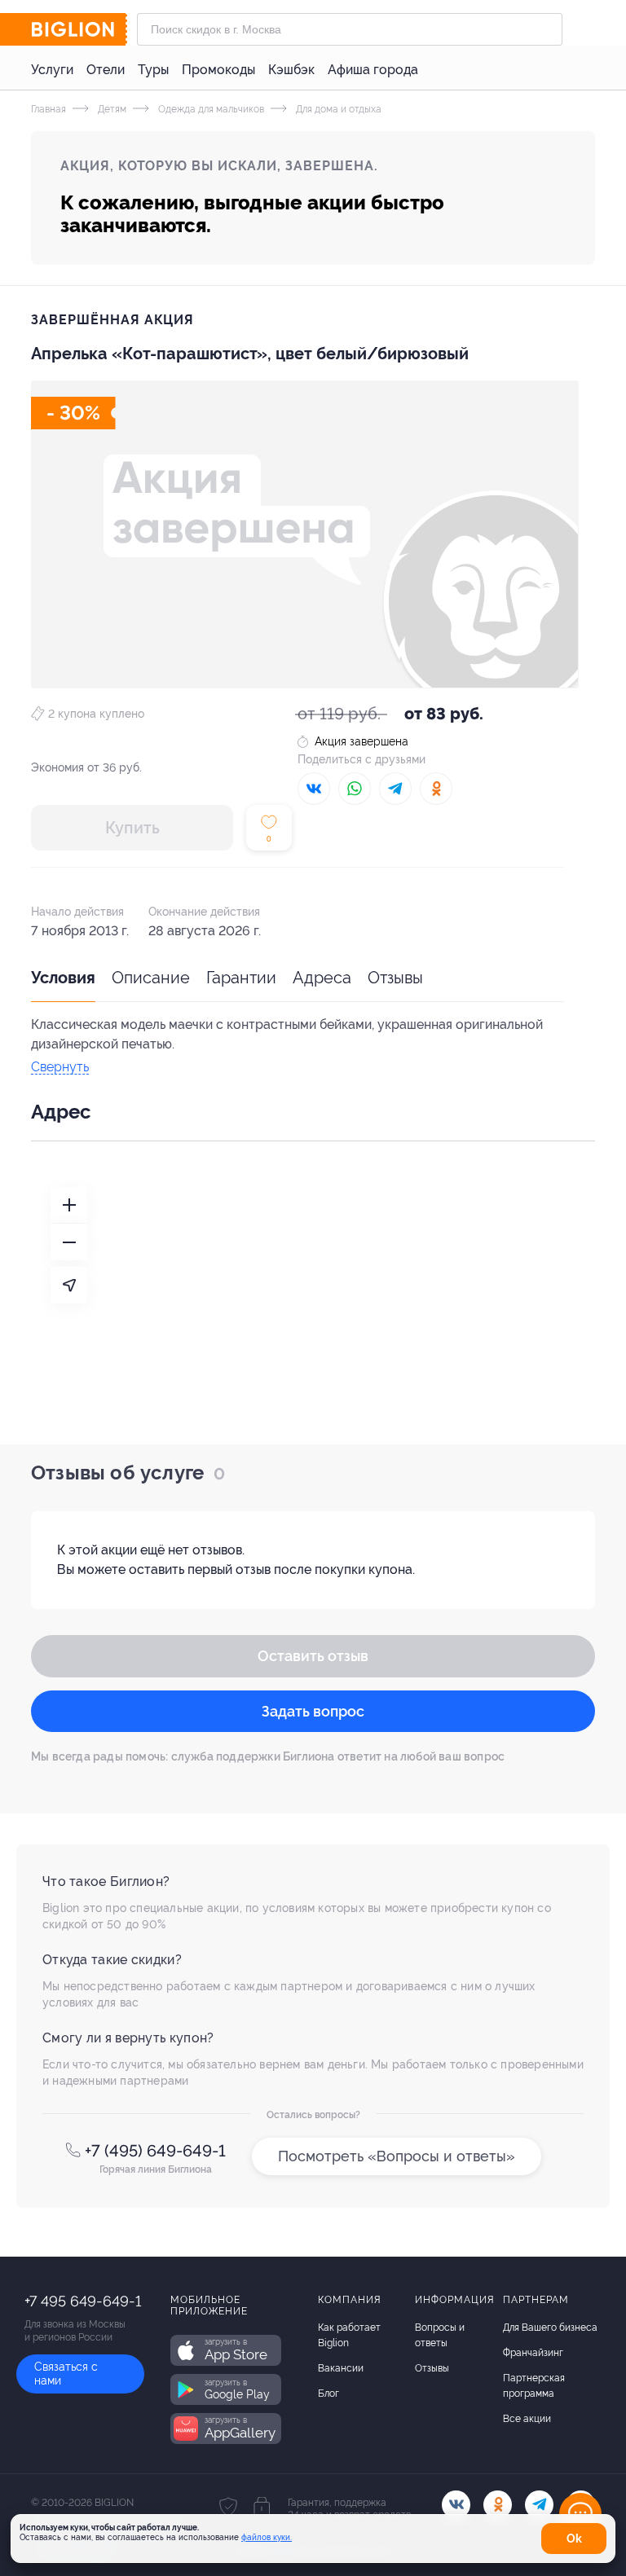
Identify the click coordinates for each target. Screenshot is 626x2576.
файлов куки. (267, 2537)
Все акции (527, 2419)
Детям (111, 109)
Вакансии (341, 2368)
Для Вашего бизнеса (550, 2328)
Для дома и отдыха (337, 109)
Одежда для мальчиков (210, 109)
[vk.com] (456, 2505)
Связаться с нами (66, 2374)
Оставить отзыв (313, 1656)
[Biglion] (79, 29)
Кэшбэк (291, 70)
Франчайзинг (533, 2353)
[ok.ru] (498, 2505)
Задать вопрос (313, 1711)
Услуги (52, 70)
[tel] (539, 2505)
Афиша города (373, 70)
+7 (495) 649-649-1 (155, 2151)
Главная (48, 109)
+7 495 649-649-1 (83, 2301)
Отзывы (395, 978)
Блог (328, 2394)
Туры (153, 70)
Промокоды (218, 70)
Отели (106, 70)
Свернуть (60, 1068)
